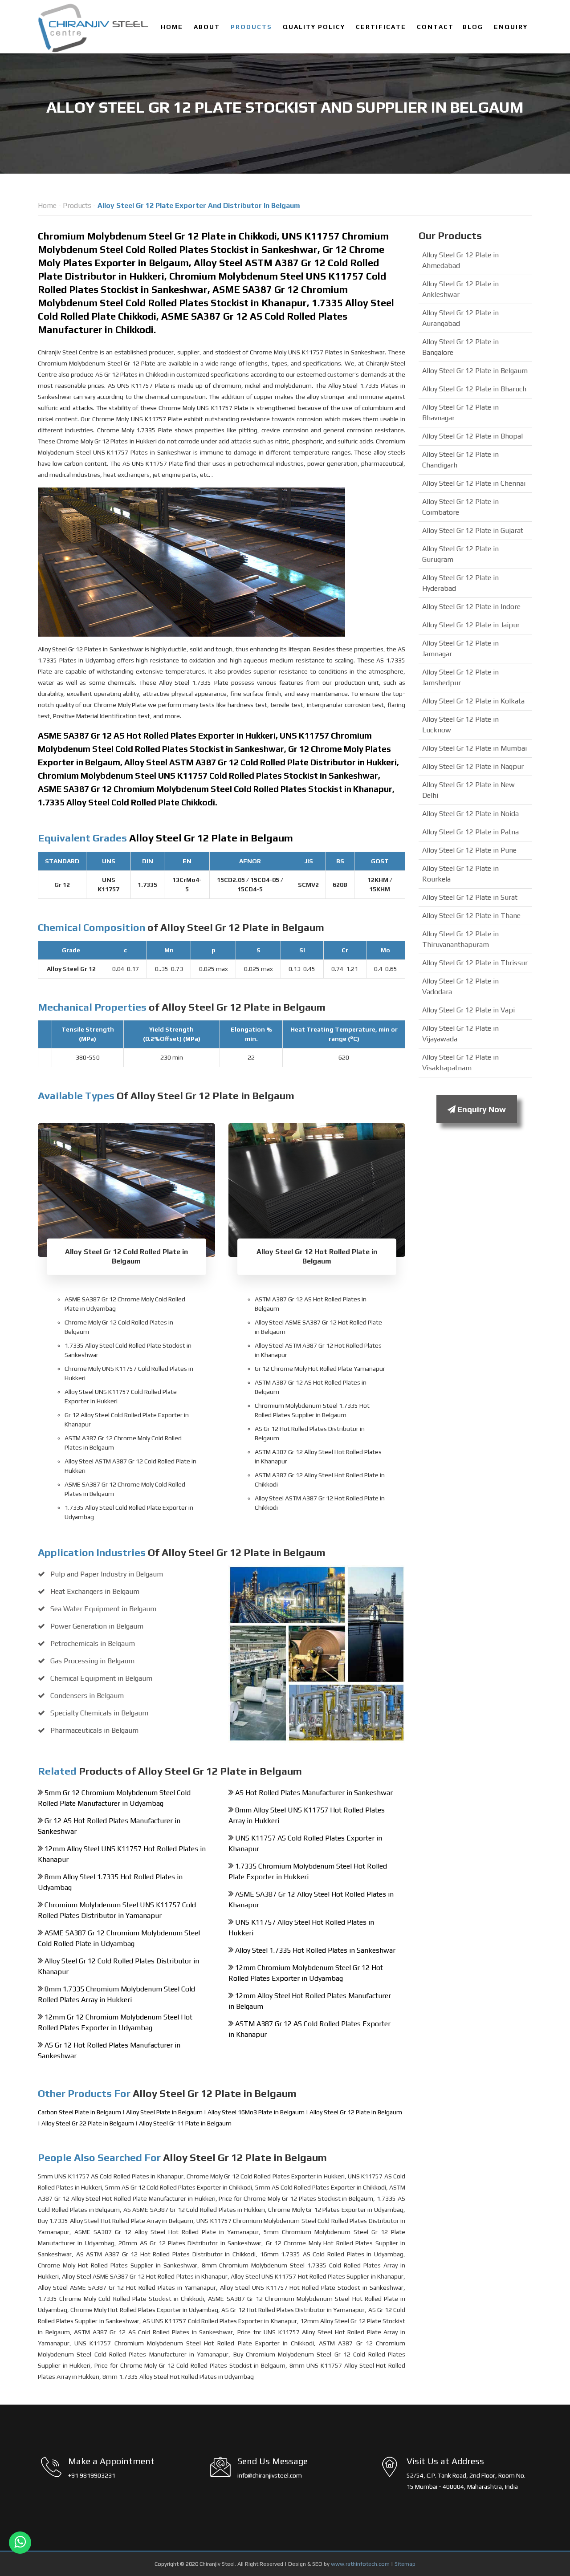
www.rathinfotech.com (360, 2564)
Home (172, 27)
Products (251, 27)
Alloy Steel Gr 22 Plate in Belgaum (88, 2123)
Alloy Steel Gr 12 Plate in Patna (470, 832)
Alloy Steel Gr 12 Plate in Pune (469, 850)
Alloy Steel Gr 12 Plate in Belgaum (356, 2112)
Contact (435, 27)
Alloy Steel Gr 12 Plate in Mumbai (474, 748)
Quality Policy (314, 27)
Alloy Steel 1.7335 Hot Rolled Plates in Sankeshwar (315, 1950)
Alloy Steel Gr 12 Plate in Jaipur (471, 625)
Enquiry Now (481, 1109)
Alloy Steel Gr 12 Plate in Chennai (474, 483)
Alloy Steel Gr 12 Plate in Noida (470, 814)
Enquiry (511, 27)
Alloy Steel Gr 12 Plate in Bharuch (474, 389)
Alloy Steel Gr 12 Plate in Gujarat (473, 530)
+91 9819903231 (92, 2475)
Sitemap (405, 2564)
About (207, 27)
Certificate (381, 27)
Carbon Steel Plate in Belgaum (80, 2112)
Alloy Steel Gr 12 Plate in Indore (471, 607)
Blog (473, 27)
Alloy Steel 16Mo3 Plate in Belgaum (257, 2112)
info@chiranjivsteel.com (270, 2475)
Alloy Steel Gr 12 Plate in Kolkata (473, 701)
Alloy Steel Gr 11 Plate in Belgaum (185, 2123)
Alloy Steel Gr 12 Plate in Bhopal (472, 436)
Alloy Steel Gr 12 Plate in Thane (471, 916)
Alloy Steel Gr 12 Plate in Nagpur (473, 766)
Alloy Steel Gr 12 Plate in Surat (470, 897)
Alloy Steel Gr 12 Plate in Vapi (468, 1010)
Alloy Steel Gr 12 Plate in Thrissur (475, 963)
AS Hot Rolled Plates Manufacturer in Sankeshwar (314, 1793)
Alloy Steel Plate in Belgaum (165, 2112)
